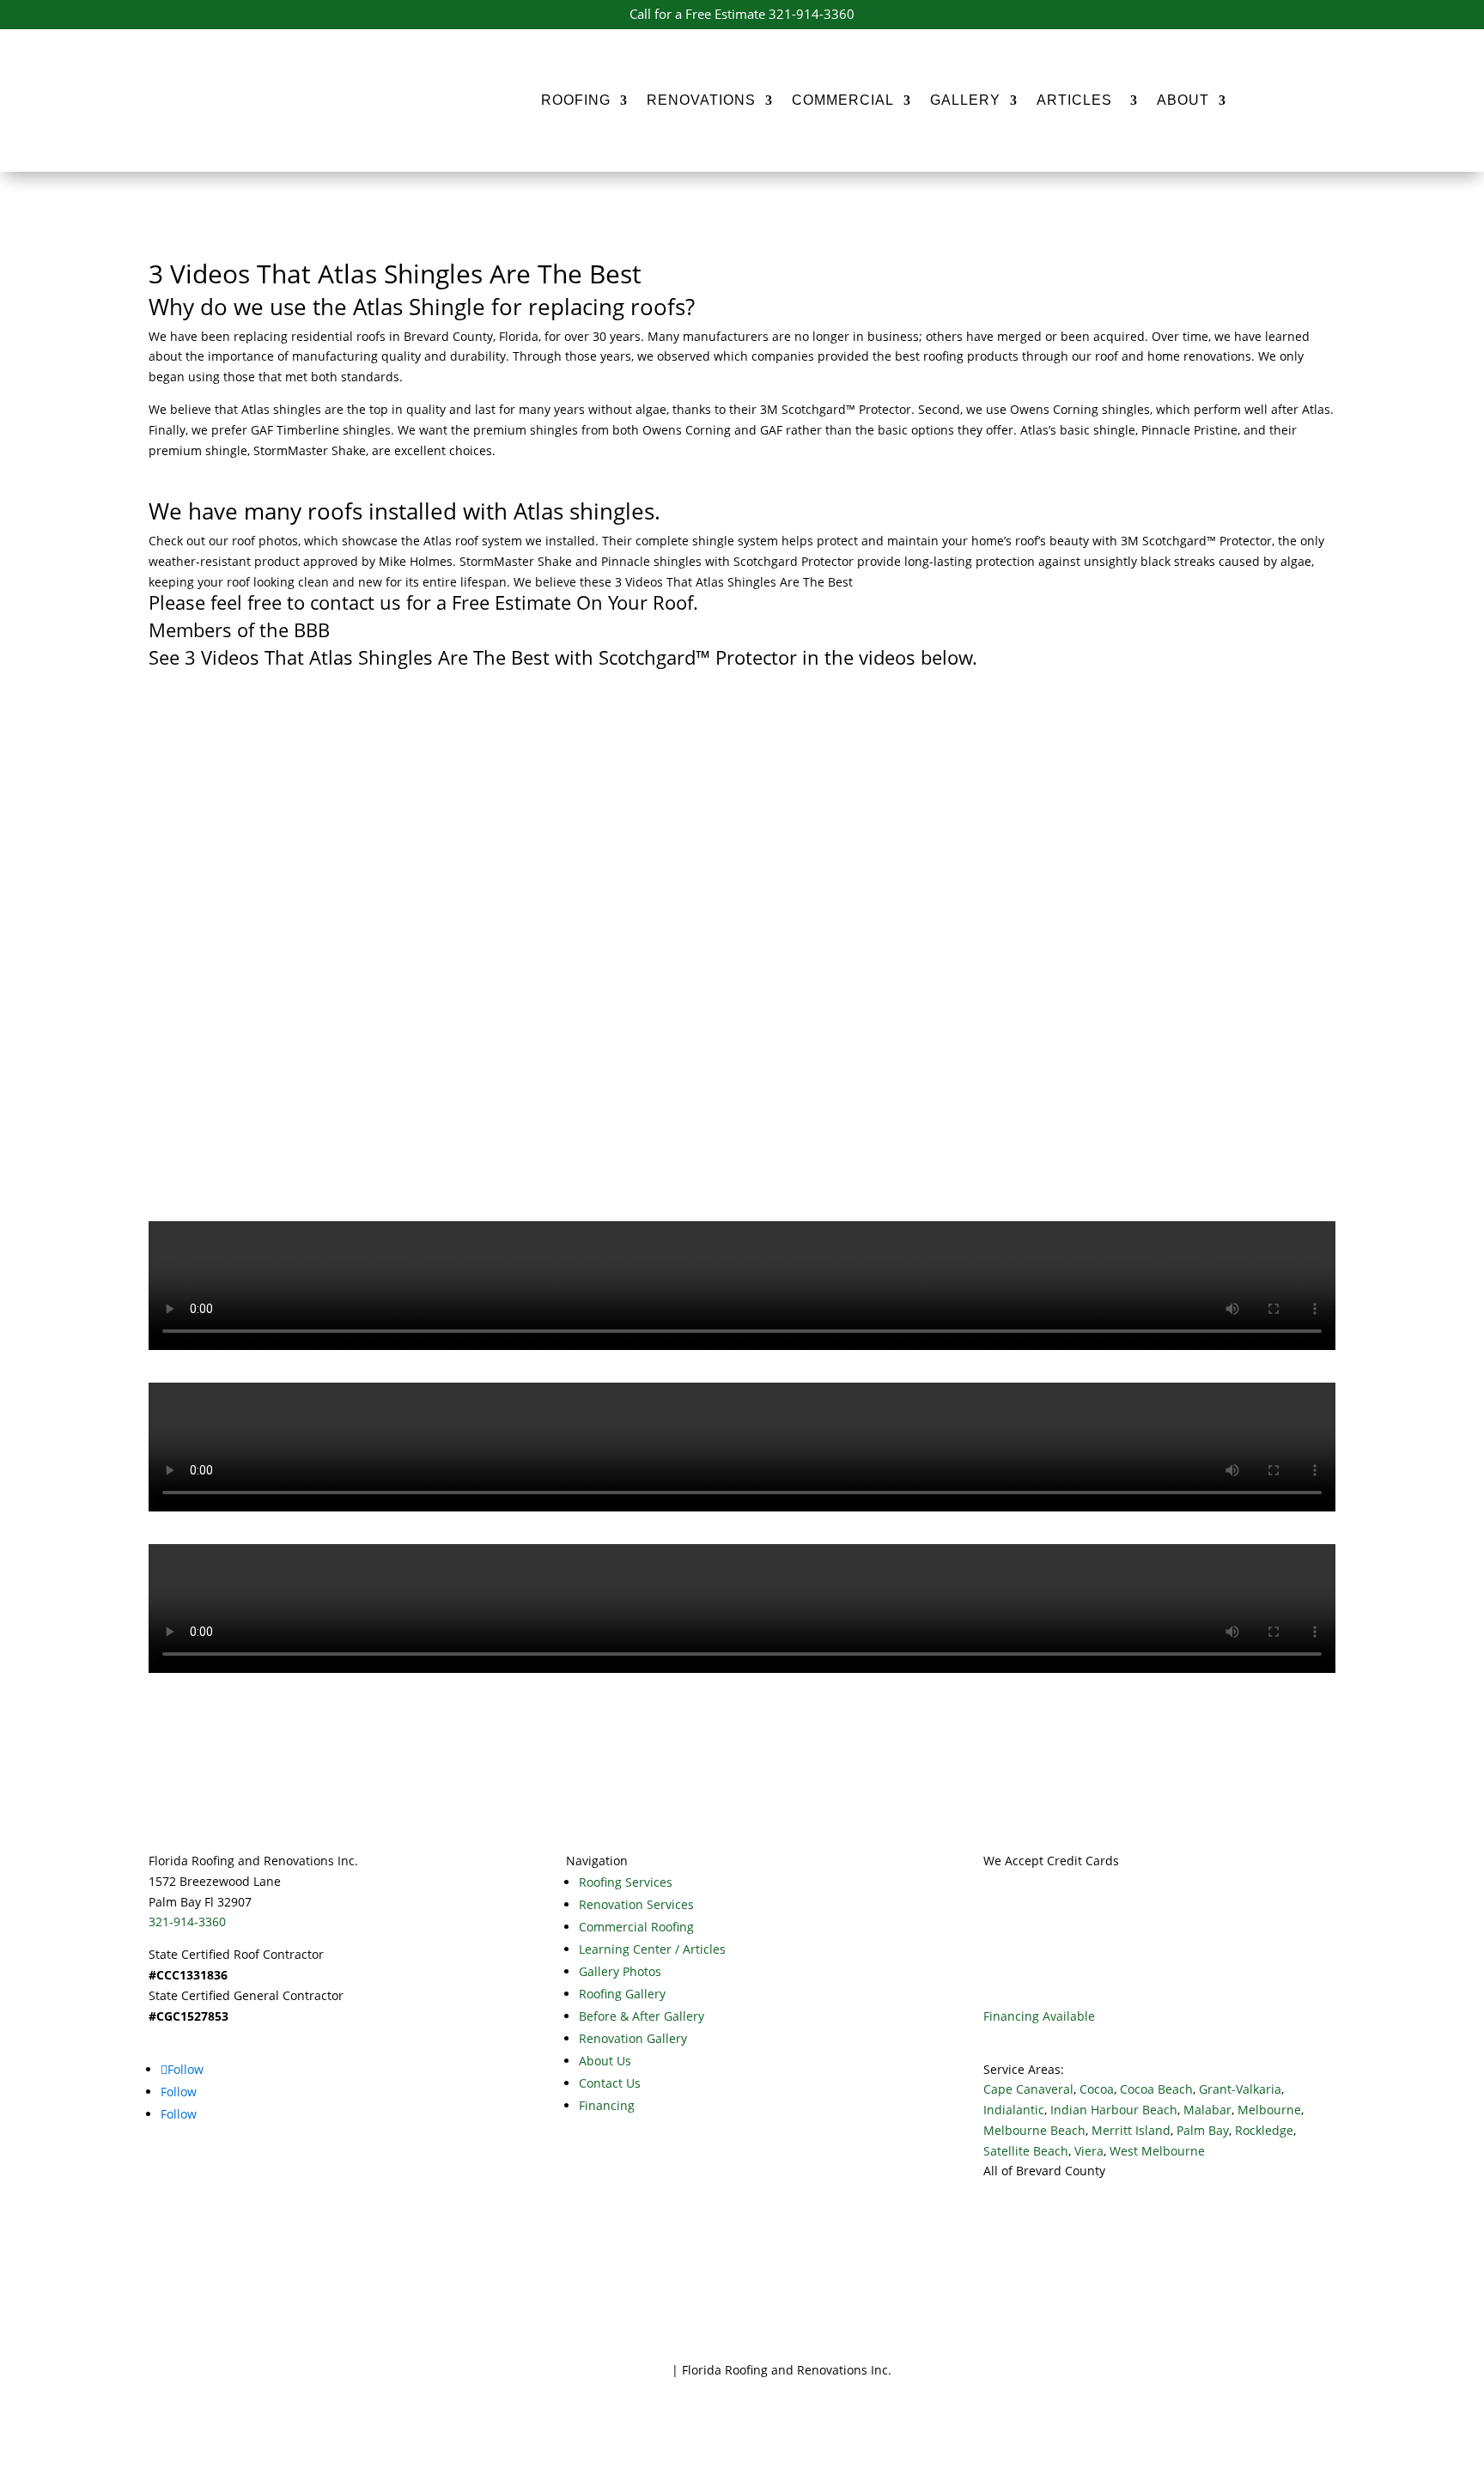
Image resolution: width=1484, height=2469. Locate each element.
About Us (605, 2061)
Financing (607, 2105)
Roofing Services (626, 1882)
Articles (1079, 100)
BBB (309, 629)
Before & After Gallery (642, 2016)
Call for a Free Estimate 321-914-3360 (742, 14)
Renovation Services (636, 1904)
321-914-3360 (187, 1922)
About (1183, 100)
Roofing (576, 100)
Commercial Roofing (636, 1927)
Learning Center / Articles (652, 1949)
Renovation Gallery (633, 2038)
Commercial (843, 100)
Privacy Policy (630, 2370)
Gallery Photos (620, 1971)
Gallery (965, 100)
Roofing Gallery (622, 1994)
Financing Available (1039, 2016)
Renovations (701, 100)
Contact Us (610, 2083)
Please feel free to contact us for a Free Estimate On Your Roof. (423, 602)
